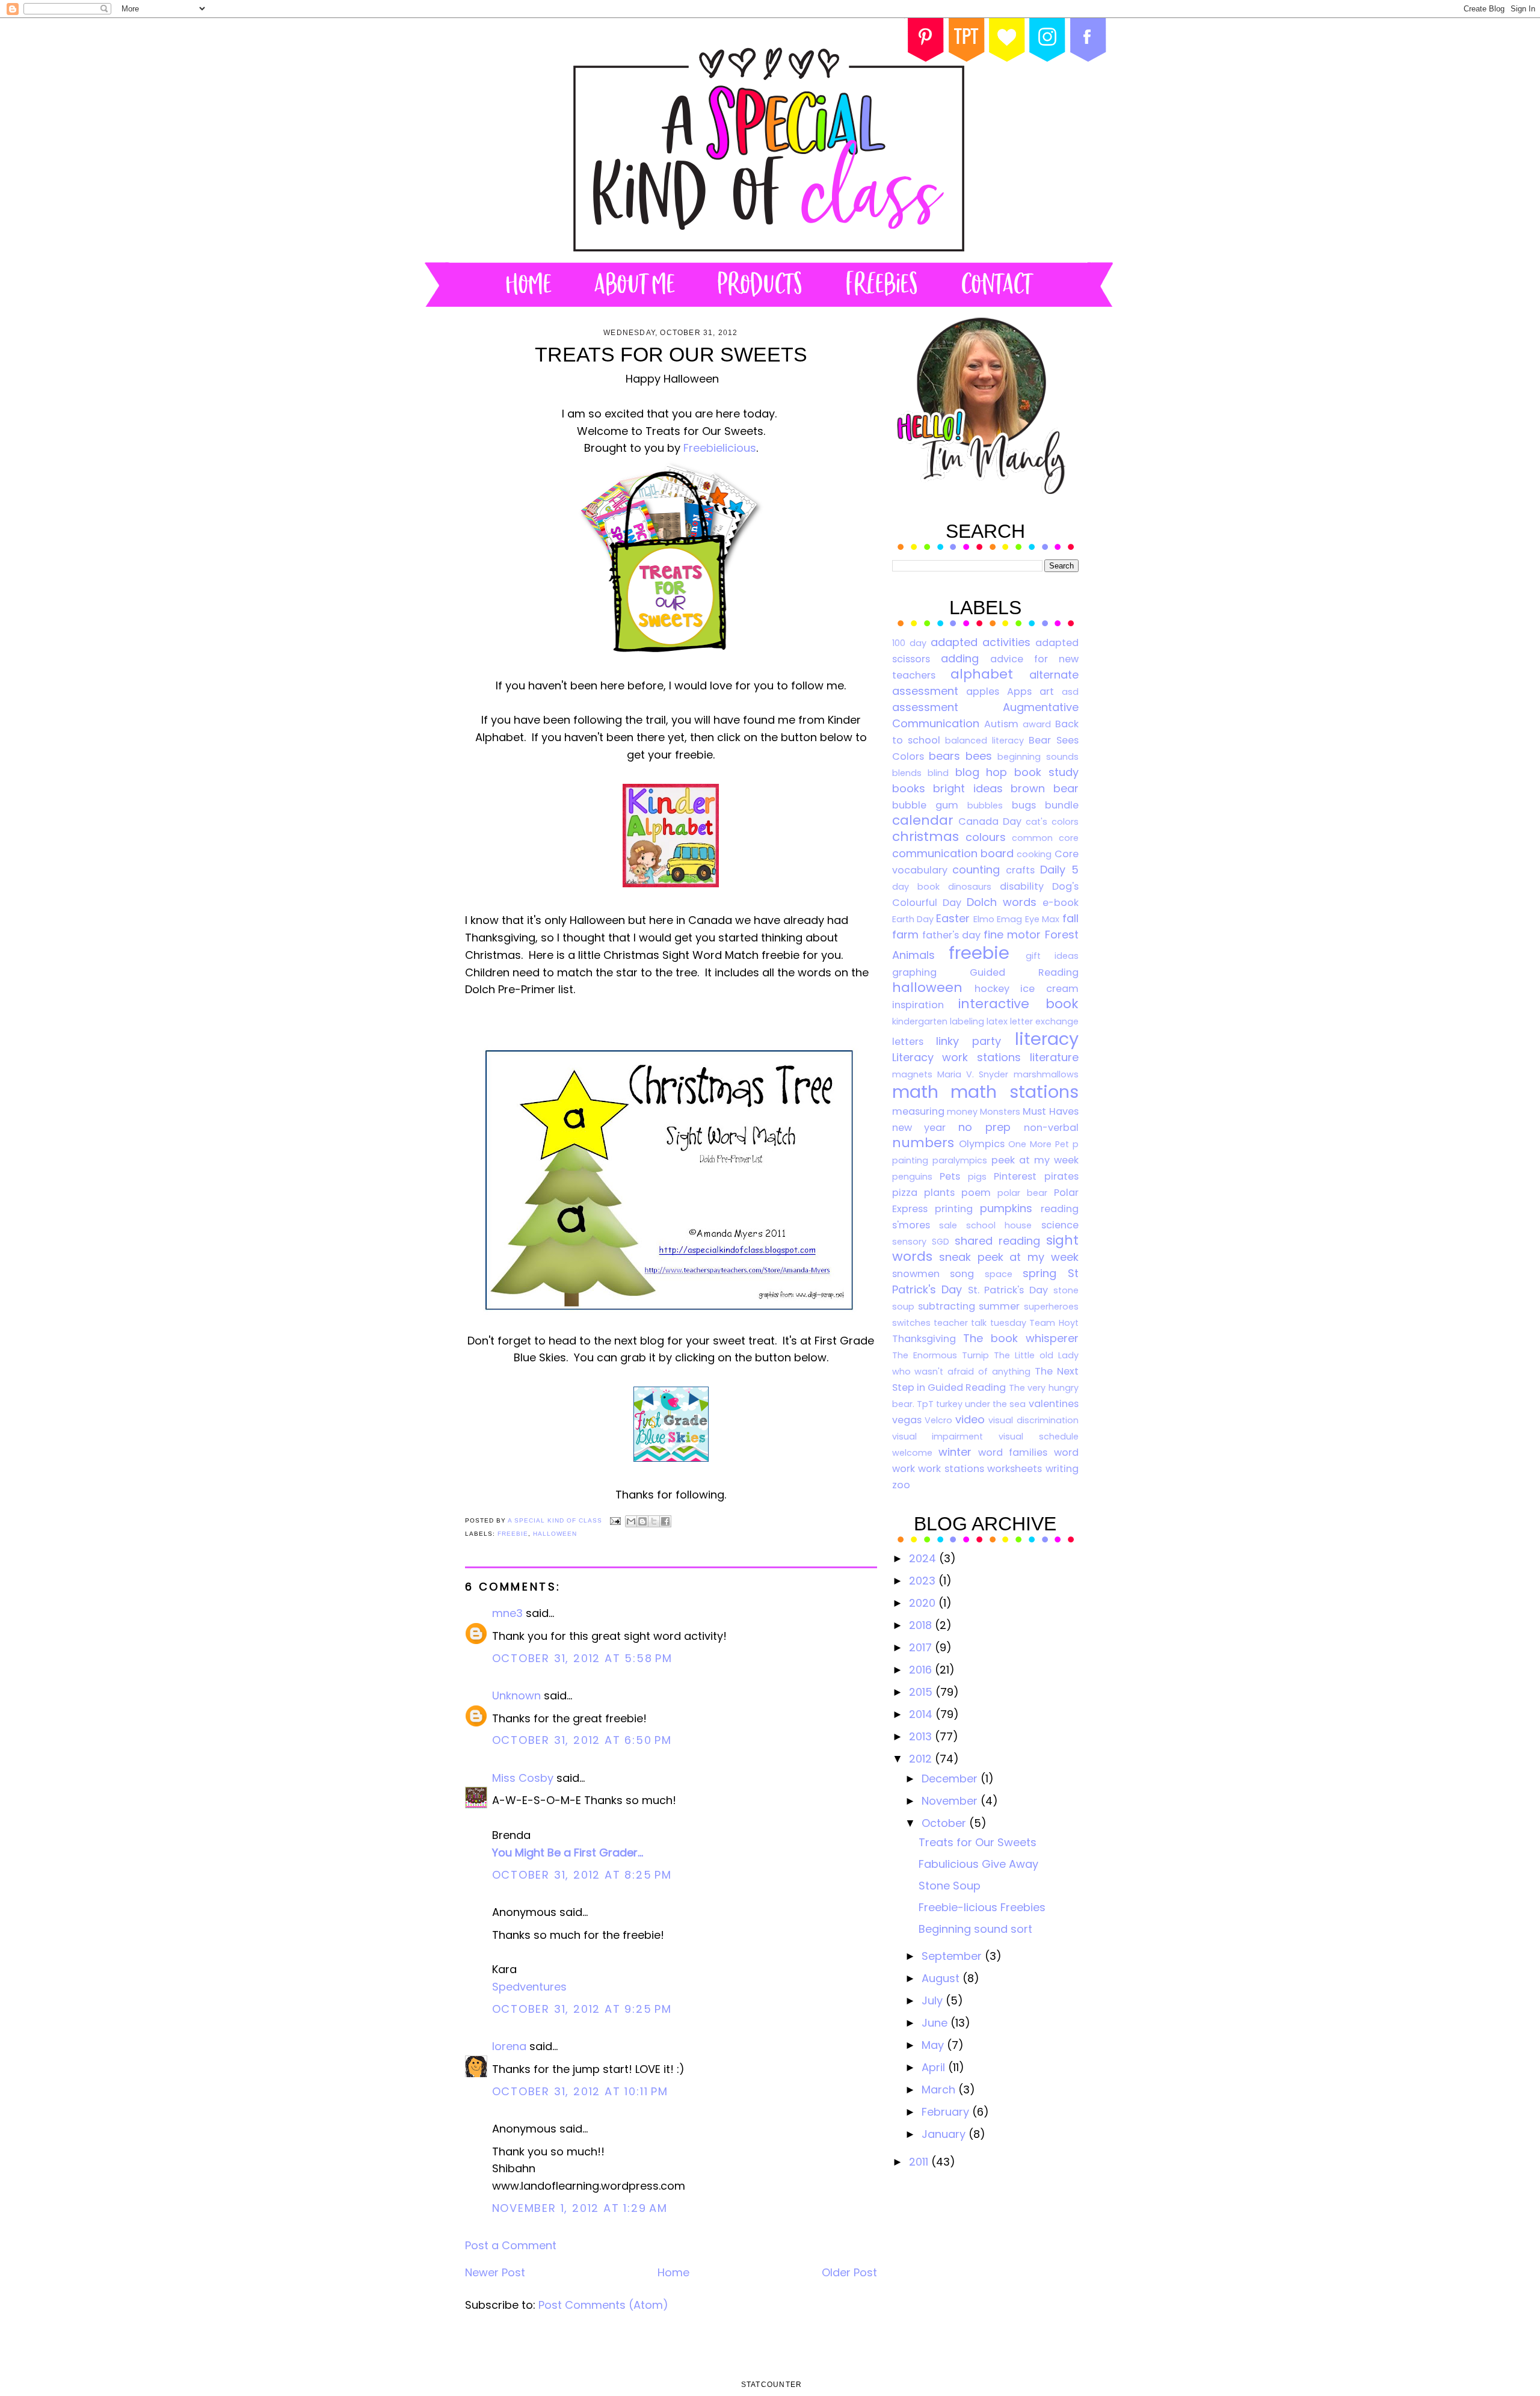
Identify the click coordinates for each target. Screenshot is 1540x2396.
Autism (1001, 724)
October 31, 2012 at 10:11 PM (580, 2091)
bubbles (985, 805)
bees (979, 756)
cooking (1034, 854)
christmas (926, 836)
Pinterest (1015, 1176)
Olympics (982, 1144)
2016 (922, 1670)
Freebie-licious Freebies (982, 1907)
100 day (909, 643)
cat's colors (1052, 822)
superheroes (1051, 1307)
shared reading (997, 1241)
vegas (907, 1420)
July (934, 2000)
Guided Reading (1024, 972)
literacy (1047, 1039)
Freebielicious (720, 448)
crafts (1020, 870)
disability (1022, 886)
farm (905, 935)
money (962, 1112)
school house (999, 1225)
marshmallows (1046, 1074)
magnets (912, 1074)
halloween (555, 1534)
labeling (967, 1021)
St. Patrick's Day (1008, 1290)
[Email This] (631, 1521)
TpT (925, 1404)
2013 (922, 1736)
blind (938, 773)
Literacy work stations (956, 1057)
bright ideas (968, 788)
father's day (951, 935)
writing (1062, 1469)
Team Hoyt (1054, 1323)
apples (983, 691)
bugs (1024, 805)
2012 (922, 1759)
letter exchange (1044, 1021)
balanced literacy (984, 741)
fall (1070, 918)
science (1060, 1225)
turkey (949, 1404)
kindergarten (920, 1021)
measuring (918, 1111)
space (999, 1274)
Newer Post (495, 2272)
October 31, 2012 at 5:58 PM (583, 1658)
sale (948, 1225)
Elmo (984, 919)
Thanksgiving (924, 1339)
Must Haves (1050, 1111)
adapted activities (981, 642)
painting (910, 1160)
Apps (1019, 691)
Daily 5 (1059, 870)
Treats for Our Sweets (978, 1842)
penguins (912, 1177)
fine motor (1012, 935)
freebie (513, 1534)
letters (908, 1042)
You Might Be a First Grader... (568, 1852)
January (945, 2134)
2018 (922, 1625)
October (945, 1823)
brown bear (1045, 788)
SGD (941, 1242)
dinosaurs (970, 887)
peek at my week (1035, 1160)
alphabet (982, 674)
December (951, 1779)
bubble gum (925, 805)
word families (1013, 1452)
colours (986, 837)
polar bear (1022, 1193)
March (940, 2090)
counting (976, 870)
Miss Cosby (523, 1778)
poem (976, 1193)
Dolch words (1002, 902)
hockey (992, 989)
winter (955, 1452)
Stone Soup (950, 1886)
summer (999, 1306)
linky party (969, 1041)
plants (939, 1193)
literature (1054, 1057)
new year (919, 1128)
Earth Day (913, 919)
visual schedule (1039, 1437)
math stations (1015, 1092)
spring (1039, 1273)
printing (954, 1209)
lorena (509, 2046)
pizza (905, 1193)
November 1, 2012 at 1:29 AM (580, 2208)
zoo (901, 1485)
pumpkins (1006, 1208)
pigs (977, 1177)
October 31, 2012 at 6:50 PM (582, 1740)
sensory (909, 1242)
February (947, 2112)
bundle (1062, 805)
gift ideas (1052, 956)
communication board (953, 853)
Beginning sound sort (975, 1929)
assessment (925, 707)
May (934, 2045)
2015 (922, 1692)
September (953, 1956)
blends (907, 773)
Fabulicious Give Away (978, 1864)
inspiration (918, 1005)
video (970, 1419)
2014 (922, 1714)
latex (997, 1021)
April (935, 2067)
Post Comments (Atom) (603, 2305)
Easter (953, 918)
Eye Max (1042, 919)
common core (1045, 838)
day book (916, 887)
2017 (922, 1647)
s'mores (911, 1225)
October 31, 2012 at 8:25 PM (582, 1875)
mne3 (507, 1613)
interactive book (1018, 1004)
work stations (951, 1469)
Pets (950, 1176)
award (1037, 724)
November (951, 1801)
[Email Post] (615, 1520)
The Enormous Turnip (941, 1355)
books (909, 788)
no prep (984, 1127)
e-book (1061, 903)
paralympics (960, 1160)
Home (673, 2272)
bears (944, 756)
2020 (924, 1603)
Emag (1009, 919)
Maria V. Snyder (973, 1074)
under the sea (995, 1404)
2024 (924, 1558)
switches (911, 1323)
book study (1046, 772)
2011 (920, 2162)
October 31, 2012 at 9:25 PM (582, 2009)
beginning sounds (1038, 757)
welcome (912, 1453)
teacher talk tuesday (980, 1323)
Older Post (849, 2272)
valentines (1054, 1404)
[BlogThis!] (642, 1521)
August (942, 1978)
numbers (923, 1143)
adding (960, 658)
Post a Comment (511, 2245)
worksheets (1015, 1469)
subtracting (947, 1306)
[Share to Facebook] (665, 1521)
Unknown (516, 1695)
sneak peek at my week (1009, 1257)
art (1047, 691)
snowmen (916, 1274)
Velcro (938, 1420)
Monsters (1000, 1112)
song (962, 1274)
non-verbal (1051, 1128)
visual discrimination (1033, 1420)
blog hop (981, 772)
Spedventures (529, 1987)
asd (1070, 692)
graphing (914, 972)
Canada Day (990, 821)
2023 (924, 1581)
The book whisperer (1021, 1338)
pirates (1061, 1176)
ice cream (1049, 989)
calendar (923, 820)
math (915, 1092)
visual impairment (938, 1437)
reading (1060, 1209)
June (936, 2023)
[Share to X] (654, 1521)
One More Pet (1039, 1144)
